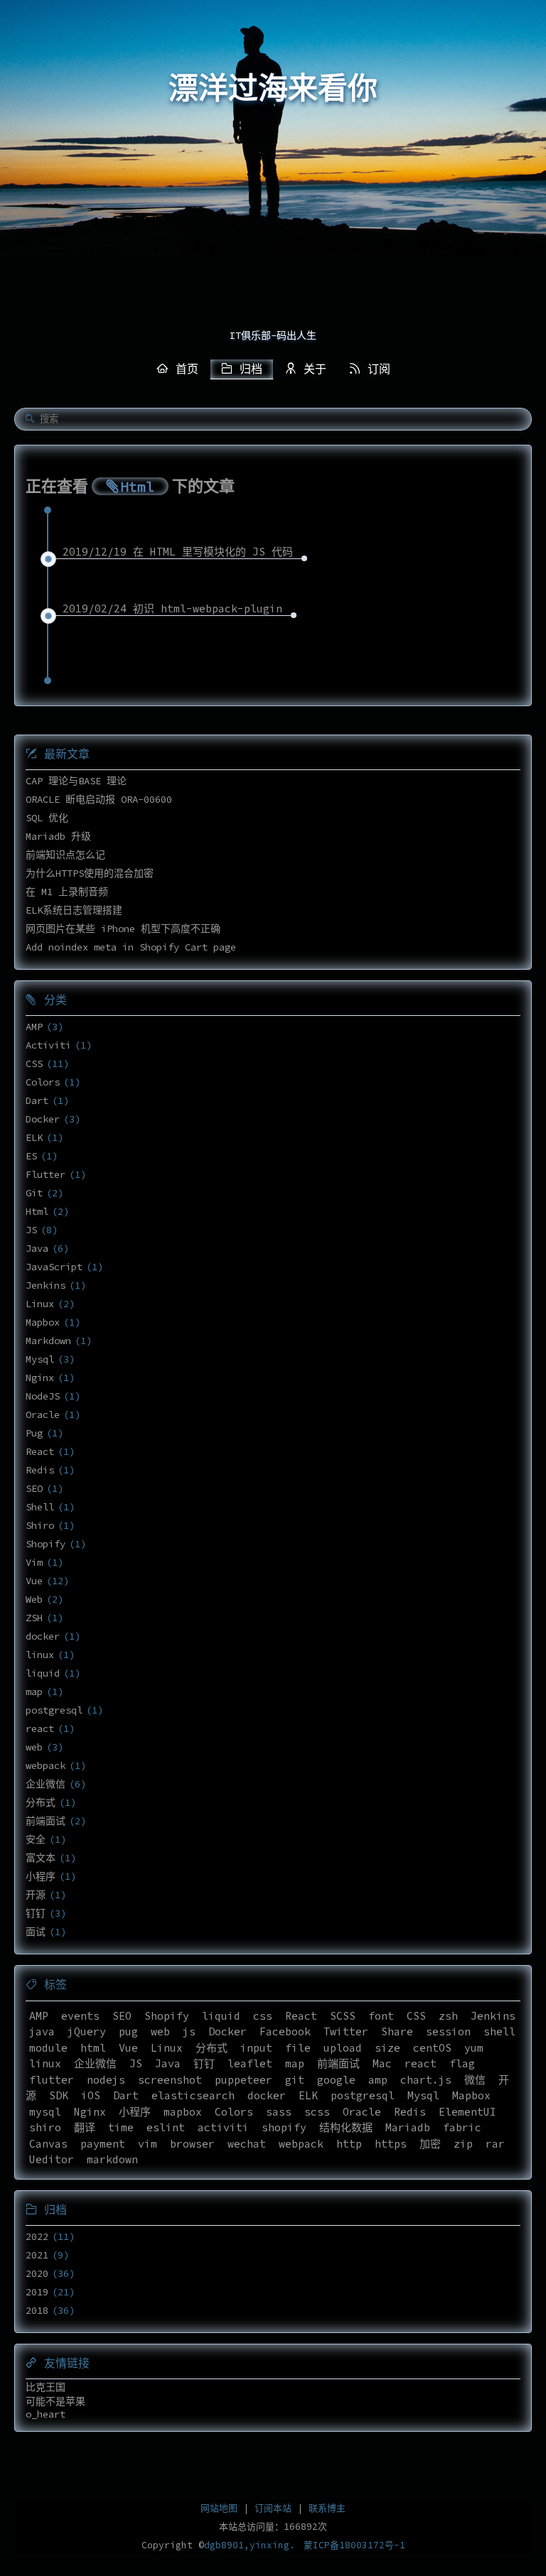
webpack (45, 1765)
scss (317, 2112)
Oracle (43, 1414)
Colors (43, 1082)
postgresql (54, 1710)
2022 (37, 2236)
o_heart (45, 2414)
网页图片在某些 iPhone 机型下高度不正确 (123, 929)
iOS (91, 2095)
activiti (223, 2127)
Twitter (346, 2031)
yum (474, 2048)
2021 (37, 2255)
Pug (34, 1433)
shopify (284, 2127)
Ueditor (52, 2159)
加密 (430, 2144)
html (93, 2048)
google (336, 2080)
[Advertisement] (273, 213)
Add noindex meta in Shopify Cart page (131, 947)
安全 (36, 1839)
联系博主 (327, 2508)
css (263, 2016)
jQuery (87, 2031)
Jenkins (45, 1285)
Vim (34, 1562)
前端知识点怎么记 (65, 855)
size (387, 2048)
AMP (34, 1027)
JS (31, 1230)
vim (148, 2144)
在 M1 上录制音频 (67, 892)
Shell (40, 1507)
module (48, 2048)
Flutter (45, 1174)
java (42, 2031)
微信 (475, 2080)
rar (495, 2144)
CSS (34, 1064)
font (381, 2016)
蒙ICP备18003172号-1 (354, 2545)
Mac (382, 2063)
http (349, 2144)
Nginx (40, 1378)
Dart (37, 1100)
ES (31, 1156)
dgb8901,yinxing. (250, 2545)
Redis (40, 1470)
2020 (37, 2273)
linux (40, 1655)
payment (103, 2144)
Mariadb (408, 2127)
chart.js (426, 2080)
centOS (432, 2048)
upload (343, 2048)
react (40, 1728)
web (34, 1747)
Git (34, 1193)
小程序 (41, 1876)
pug (128, 2031)
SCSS (343, 2016)
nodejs (106, 2080)
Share (397, 2031)
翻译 (85, 2127)
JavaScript (54, 1267)
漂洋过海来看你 (273, 89)
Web (34, 1599)
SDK (59, 2095)
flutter (52, 2080)
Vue (34, 1581)
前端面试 (45, 1821)
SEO (34, 1488)
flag (462, 2063)
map (34, 1692)
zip (463, 2144)
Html (37, 1211)
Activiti (48, 1045)
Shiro (40, 1525)
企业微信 (45, 1784)
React (40, 1451)
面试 (36, 1932)
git (295, 2080)
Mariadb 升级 (58, 836)
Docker (43, 1119)
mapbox (183, 2112)
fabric (462, 2127)
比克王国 (45, 2387)
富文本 (41, 1858)
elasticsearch (193, 2095)
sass (279, 2112)
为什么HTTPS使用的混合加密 (90, 873)
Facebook (285, 2031)
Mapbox (43, 1322)
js (189, 2031)
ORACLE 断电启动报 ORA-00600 (99, 799)
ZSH (34, 1618)
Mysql (40, 1359)
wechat (247, 2144)
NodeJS (43, 1396)
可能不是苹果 (55, 2401)
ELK (34, 1137)
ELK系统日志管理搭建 (74, 910)
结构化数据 (346, 2127)
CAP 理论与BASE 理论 (76, 781)
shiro (45, 2127)
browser (192, 2144)
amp (378, 2080)
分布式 (41, 1802)
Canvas (48, 2144)
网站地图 (219, 2508)
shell (499, 2031)
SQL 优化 (47, 818)
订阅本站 (273, 2508)
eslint (166, 2127)
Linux (40, 1304)
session (448, 2031)
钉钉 (36, 1913)
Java (37, 1248)
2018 (37, 2310)
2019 (37, 2292)
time (121, 2127)
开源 (36, 1895)
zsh (448, 2016)
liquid (43, 1673)
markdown (112, 2159)
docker (43, 1636)
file (298, 2048)
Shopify (45, 1544)
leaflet (250, 2063)
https (391, 2144)
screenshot (170, 2080)
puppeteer (243, 2080)
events (80, 2016)
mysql (45, 2112)
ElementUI (467, 2112)
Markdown (48, 1341)
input (256, 2048)
